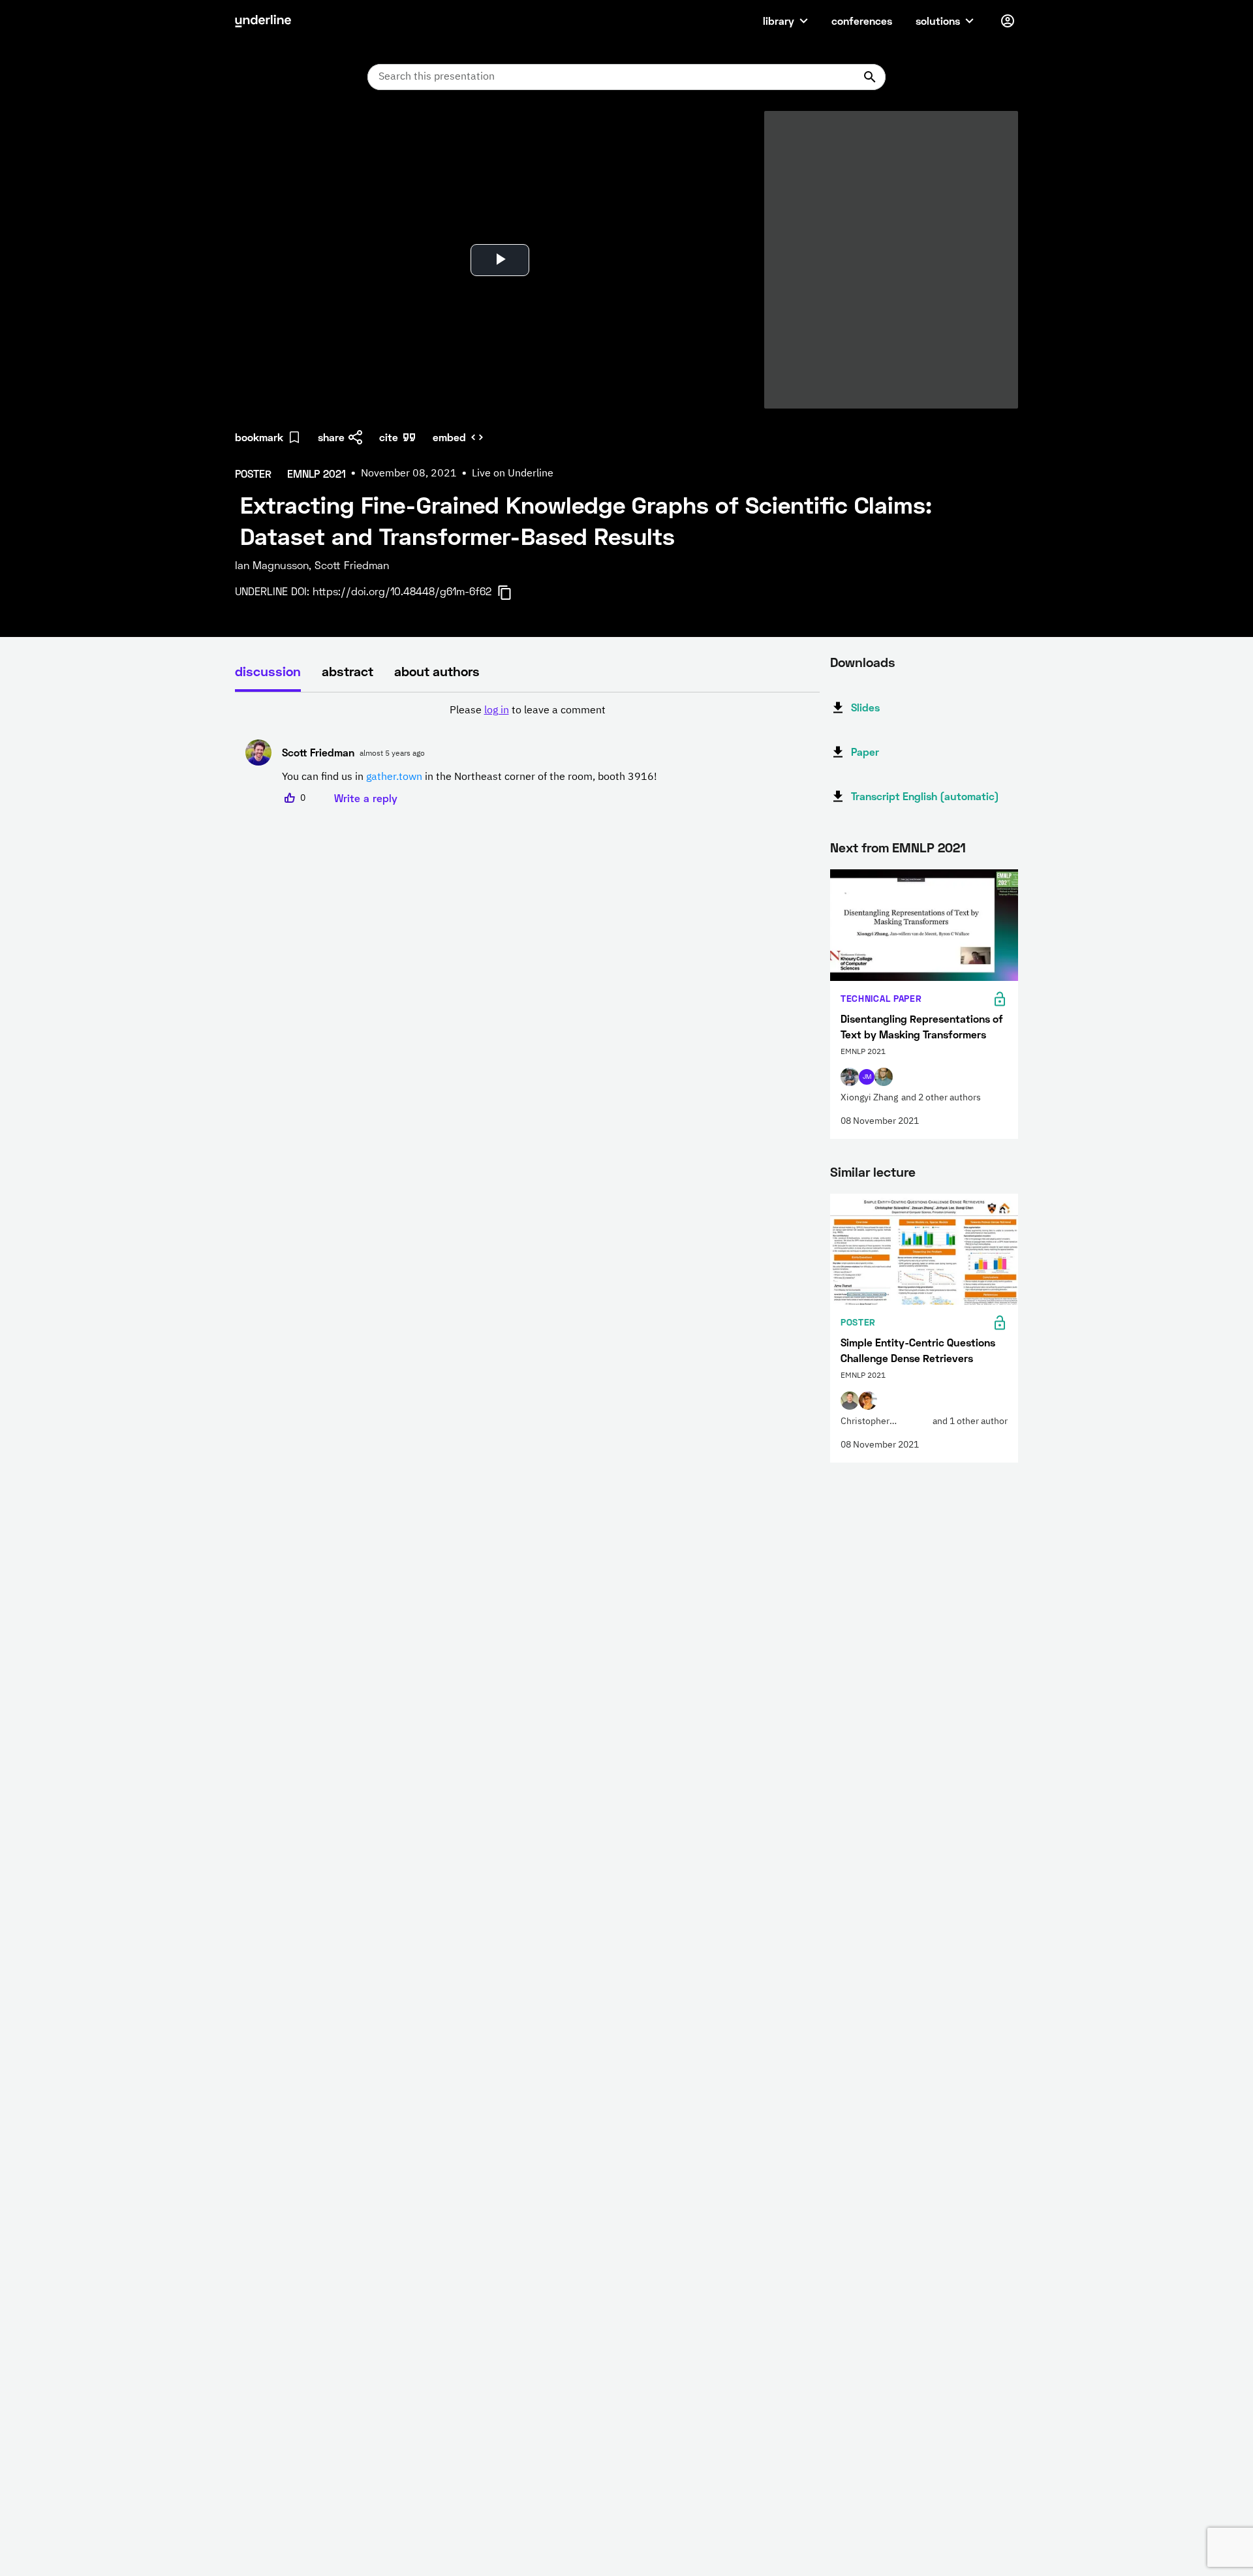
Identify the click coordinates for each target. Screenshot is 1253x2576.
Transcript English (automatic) (925, 796)
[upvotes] (290, 798)
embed (449, 437)
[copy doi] (512, 593)
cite (389, 437)
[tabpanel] (527, 754)
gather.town (394, 777)
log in (497, 711)
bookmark (259, 437)
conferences (862, 21)
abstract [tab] (348, 671)
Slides (865, 707)
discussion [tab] (268, 671)
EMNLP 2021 (929, 847)
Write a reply (366, 798)
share (331, 437)
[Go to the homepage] (263, 21)
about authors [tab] (437, 671)
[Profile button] (1008, 21)
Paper (865, 752)
